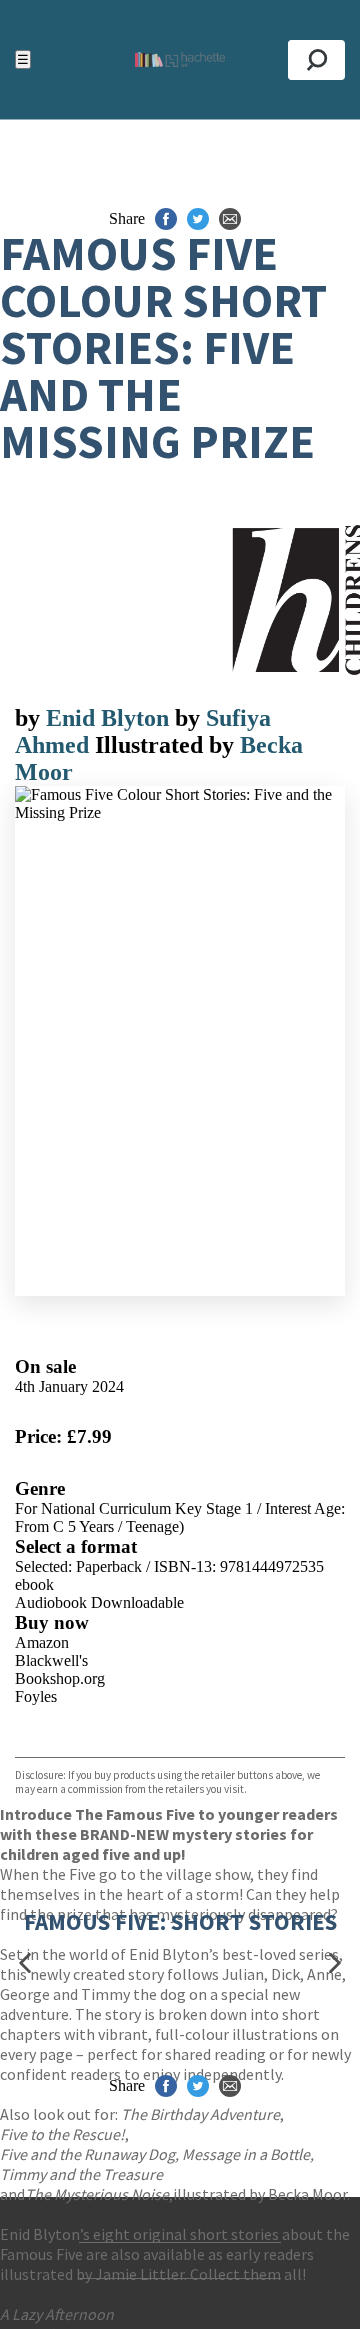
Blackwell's (51, 1660)
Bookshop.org (60, 1678)
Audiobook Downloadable (99, 1602)
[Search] (316, 60)
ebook (34, 1584)
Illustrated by (167, 745)
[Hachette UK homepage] (180, 59)
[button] (25, 1962)
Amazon (42, 1642)
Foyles (36, 1696)
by (30, 718)
